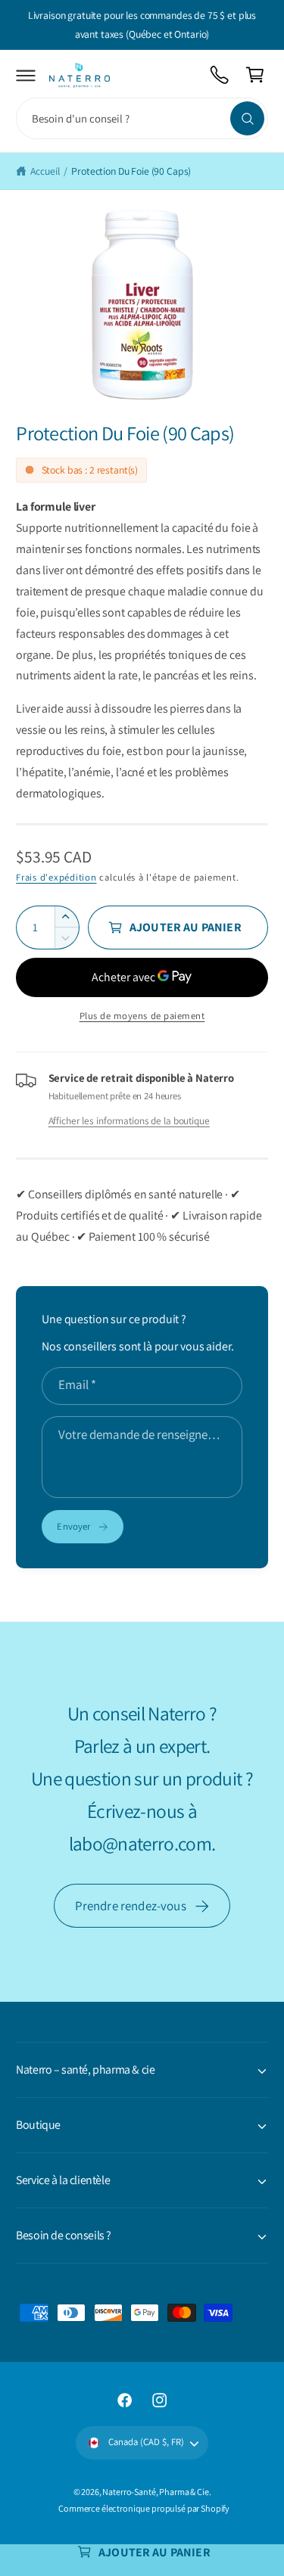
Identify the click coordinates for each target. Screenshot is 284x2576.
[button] (26, 75)
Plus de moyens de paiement (142, 1016)
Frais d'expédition (56, 877)
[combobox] (142, 118)
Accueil (45, 171)
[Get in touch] (220, 75)
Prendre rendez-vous (131, 1906)
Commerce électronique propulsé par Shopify (144, 2508)
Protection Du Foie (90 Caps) (131, 171)
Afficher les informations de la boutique (129, 1120)
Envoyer (73, 1526)
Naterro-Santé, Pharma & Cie (155, 2492)
